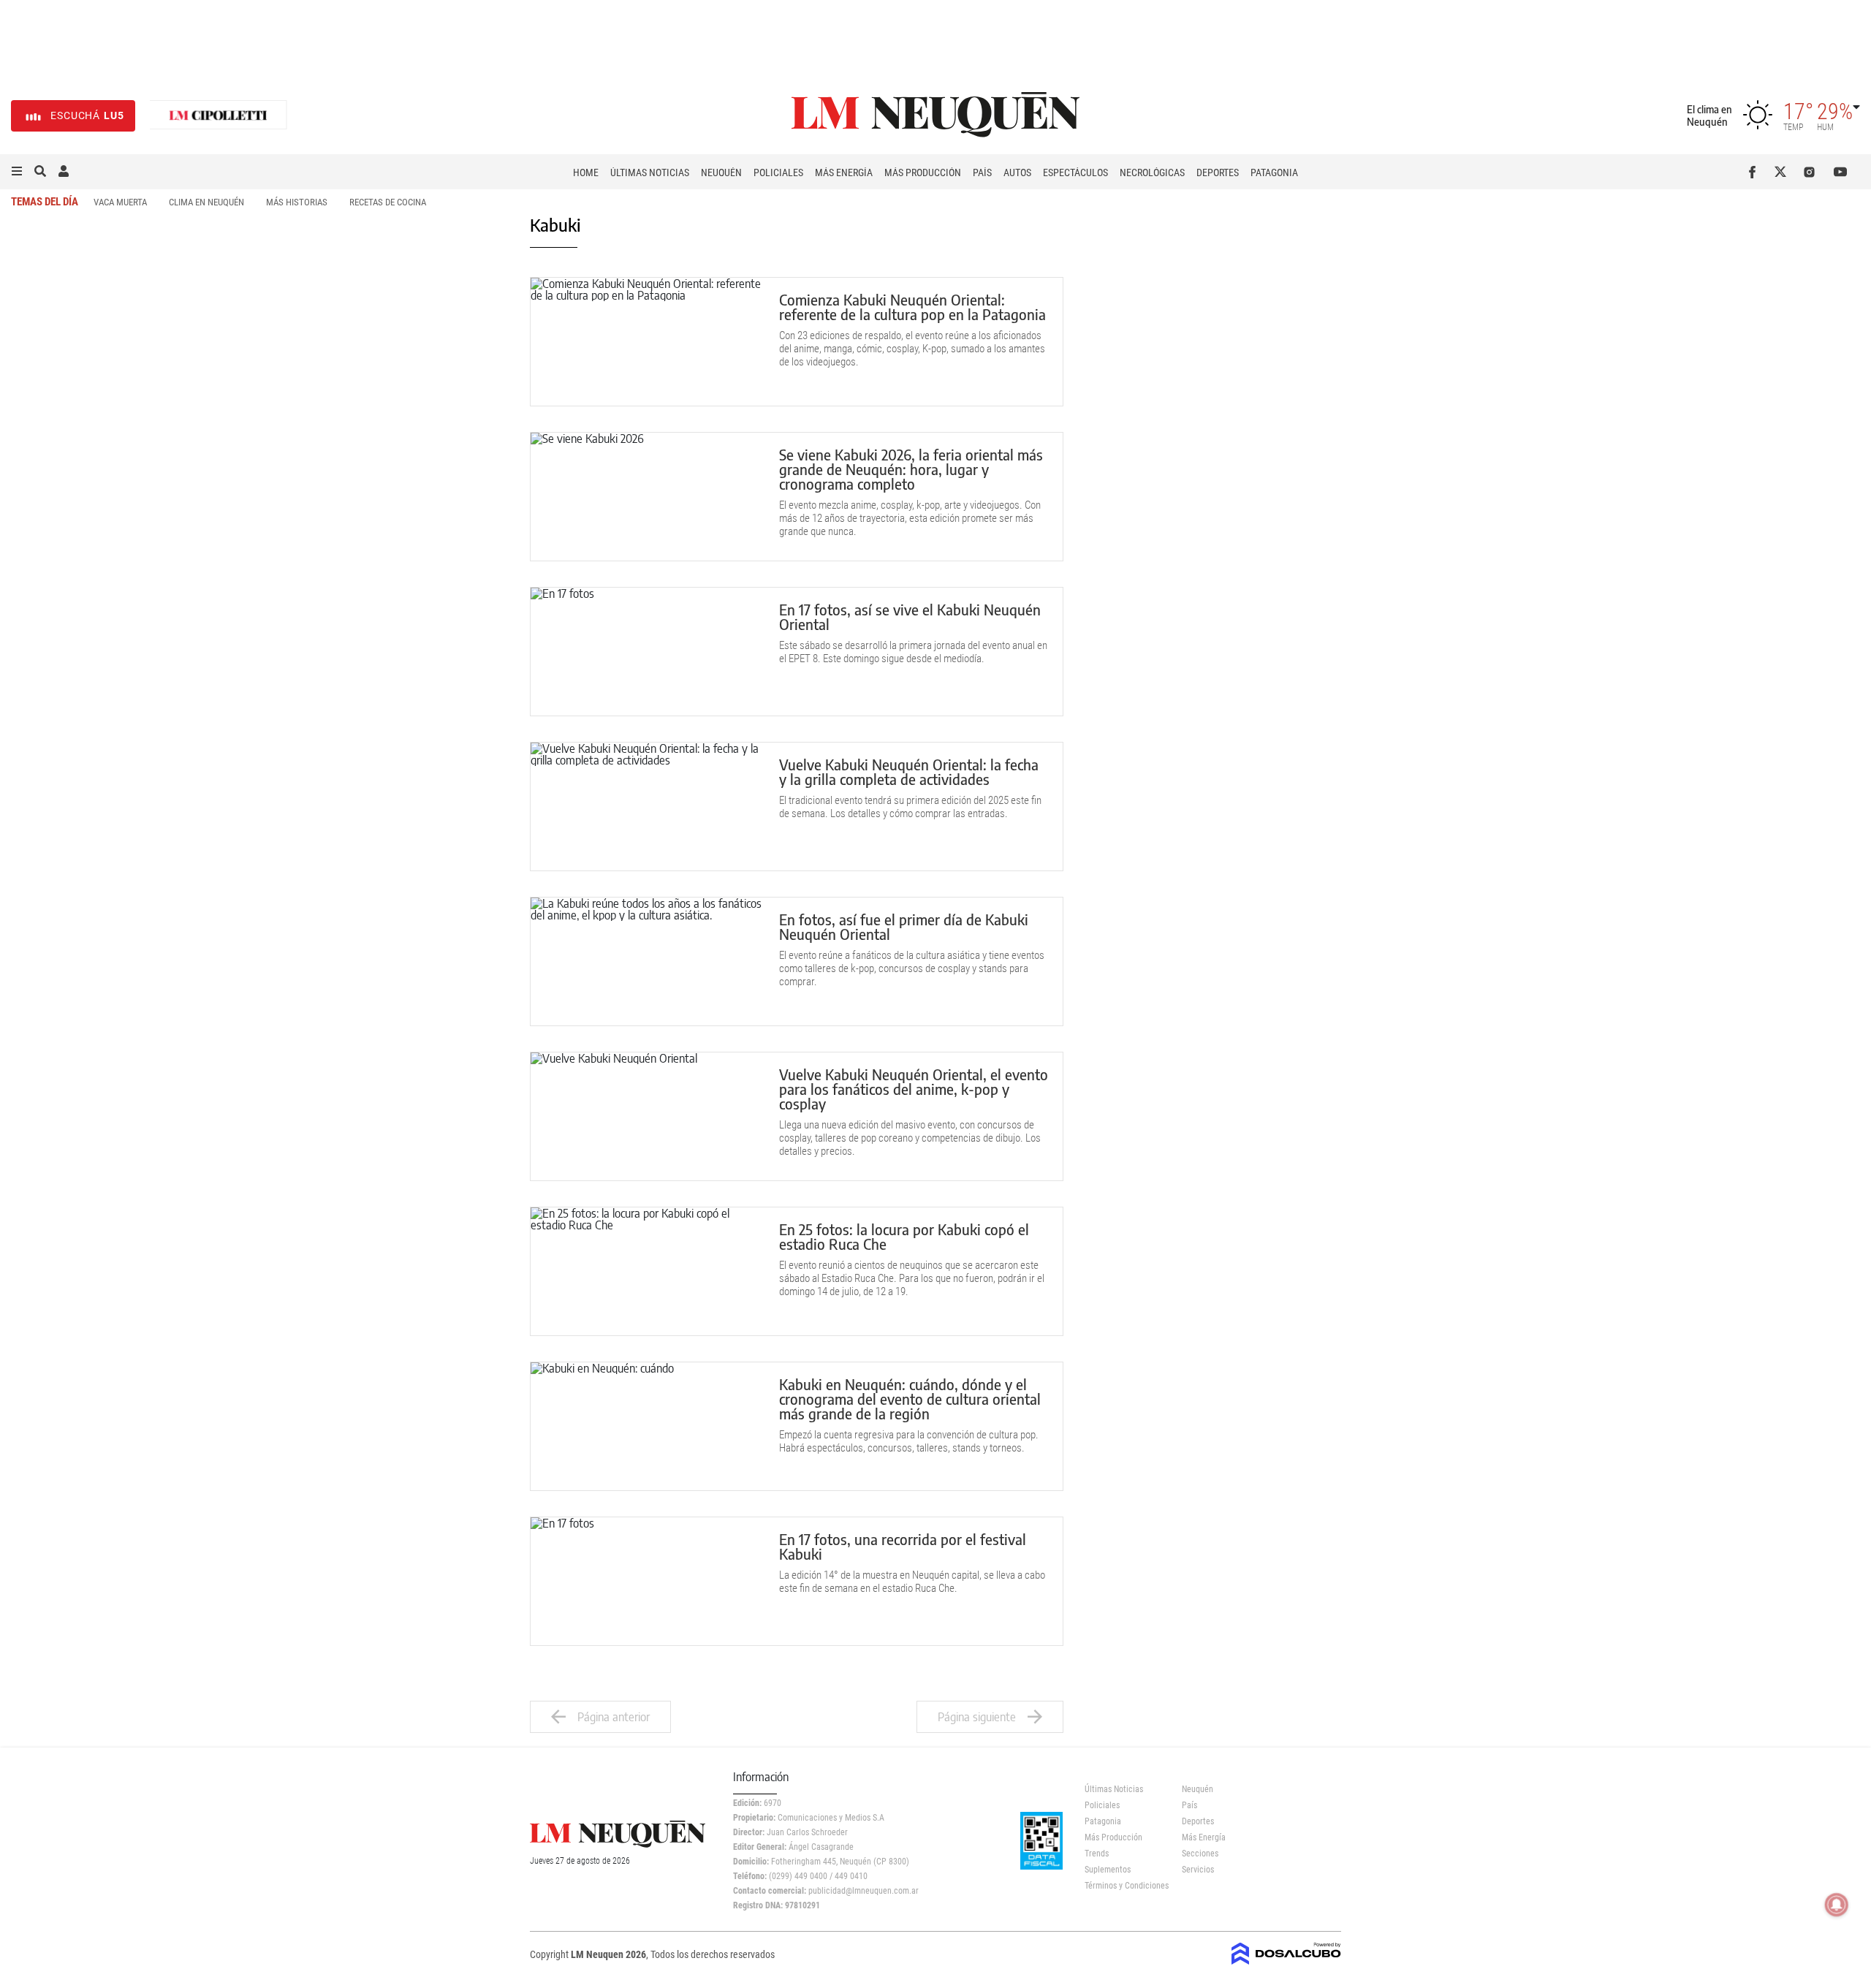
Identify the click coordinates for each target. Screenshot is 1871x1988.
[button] (17, 172)
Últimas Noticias (650, 172)
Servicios (1198, 1870)
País (982, 172)
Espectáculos (1075, 172)
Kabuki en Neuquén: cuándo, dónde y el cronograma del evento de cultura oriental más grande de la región (910, 1399)
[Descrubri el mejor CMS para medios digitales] (1286, 1960)
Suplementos (1108, 1870)
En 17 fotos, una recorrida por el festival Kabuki (903, 1546)
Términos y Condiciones (1122, 1886)
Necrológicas (1152, 172)
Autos (1017, 172)
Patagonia (1274, 172)
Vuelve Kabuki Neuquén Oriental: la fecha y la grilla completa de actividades (909, 771)
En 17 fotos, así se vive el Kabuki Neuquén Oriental (910, 616)
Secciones (1200, 1854)
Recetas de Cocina (388, 202)
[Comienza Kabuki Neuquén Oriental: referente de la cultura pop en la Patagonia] (648, 342)
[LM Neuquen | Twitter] (1784, 172)
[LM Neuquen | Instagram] (1812, 172)
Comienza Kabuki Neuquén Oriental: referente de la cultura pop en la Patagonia (912, 307)
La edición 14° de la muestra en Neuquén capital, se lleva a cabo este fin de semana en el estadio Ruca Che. (912, 1582)
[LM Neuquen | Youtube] (1841, 172)
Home (586, 172)
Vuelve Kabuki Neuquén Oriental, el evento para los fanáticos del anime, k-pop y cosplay (914, 1089)
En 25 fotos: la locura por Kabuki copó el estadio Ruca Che (904, 1236)
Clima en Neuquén (206, 202)
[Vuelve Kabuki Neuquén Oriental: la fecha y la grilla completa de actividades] (648, 807)
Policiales (778, 172)
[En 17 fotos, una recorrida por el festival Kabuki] (648, 1581)
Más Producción (923, 172)
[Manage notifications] (1837, 1905)
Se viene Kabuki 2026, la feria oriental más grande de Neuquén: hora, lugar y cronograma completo (911, 469)
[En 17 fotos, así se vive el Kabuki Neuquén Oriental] (648, 652)
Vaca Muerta (120, 202)
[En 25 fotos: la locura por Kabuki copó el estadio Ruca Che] (648, 1271)
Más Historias (297, 202)
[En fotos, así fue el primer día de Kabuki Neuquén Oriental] (648, 961)
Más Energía (844, 172)
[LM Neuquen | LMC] (219, 116)
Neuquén (721, 172)
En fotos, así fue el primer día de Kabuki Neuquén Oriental (904, 926)
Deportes (1218, 172)
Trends (1097, 1854)
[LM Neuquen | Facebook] (1755, 172)
